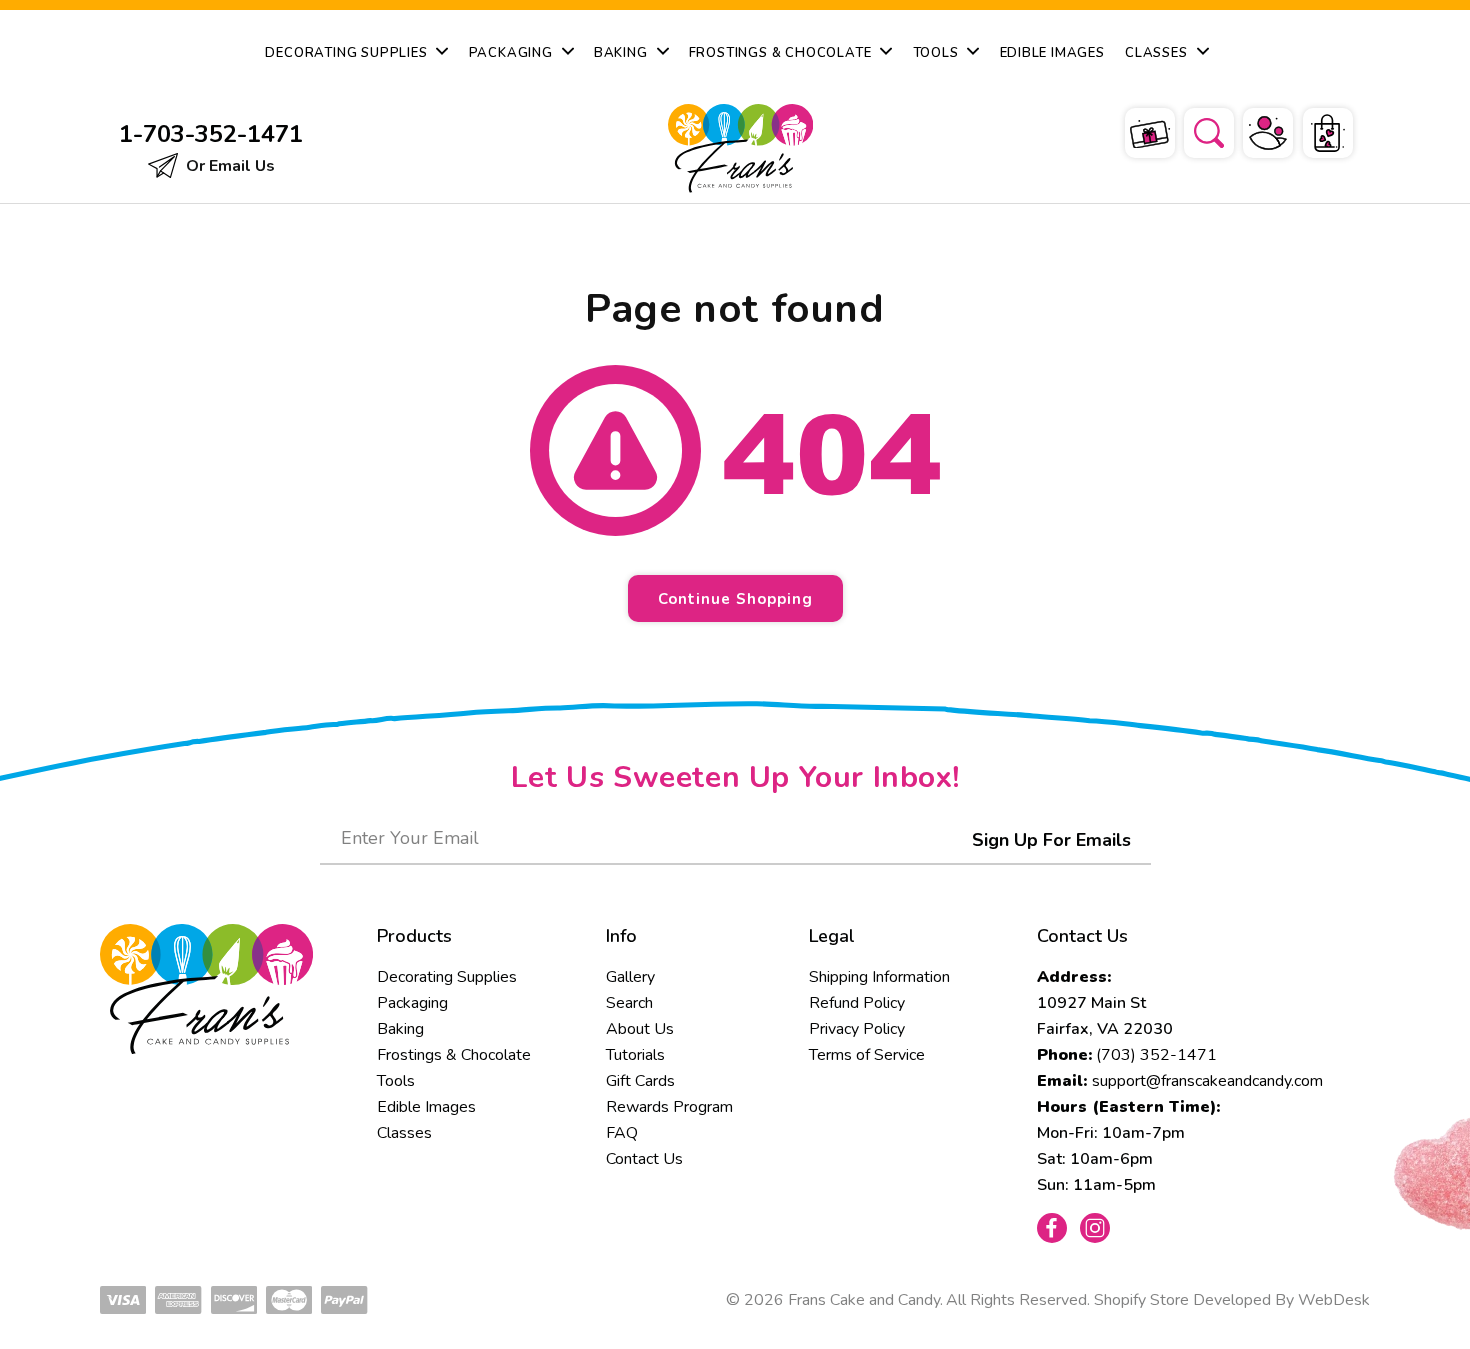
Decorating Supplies (447, 977)
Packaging (412, 1003)
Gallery (630, 977)
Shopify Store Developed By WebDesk (1232, 1300)
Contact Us (644, 1159)
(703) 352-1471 (1156, 1055)
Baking (400, 1029)
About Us (640, 1029)
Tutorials (635, 1055)
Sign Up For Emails (1051, 840)
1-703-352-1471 (211, 134)
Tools (396, 1081)
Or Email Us (228, 166)
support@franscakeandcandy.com (1207, 1081)
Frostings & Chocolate (454, 1055)
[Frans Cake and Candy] (736, 148)
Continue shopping (735, 599)
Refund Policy (857, 1003)
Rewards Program (669, 1107)
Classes (404, 1133)
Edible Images (426, 1107)
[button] (1196, 130)
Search (629, 1003)
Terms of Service (867, 1055)
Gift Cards (640, 1081)
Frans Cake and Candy (864, 1300)
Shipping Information (879, 977)
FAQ (622, 1133)
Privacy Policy (857, 1029)
